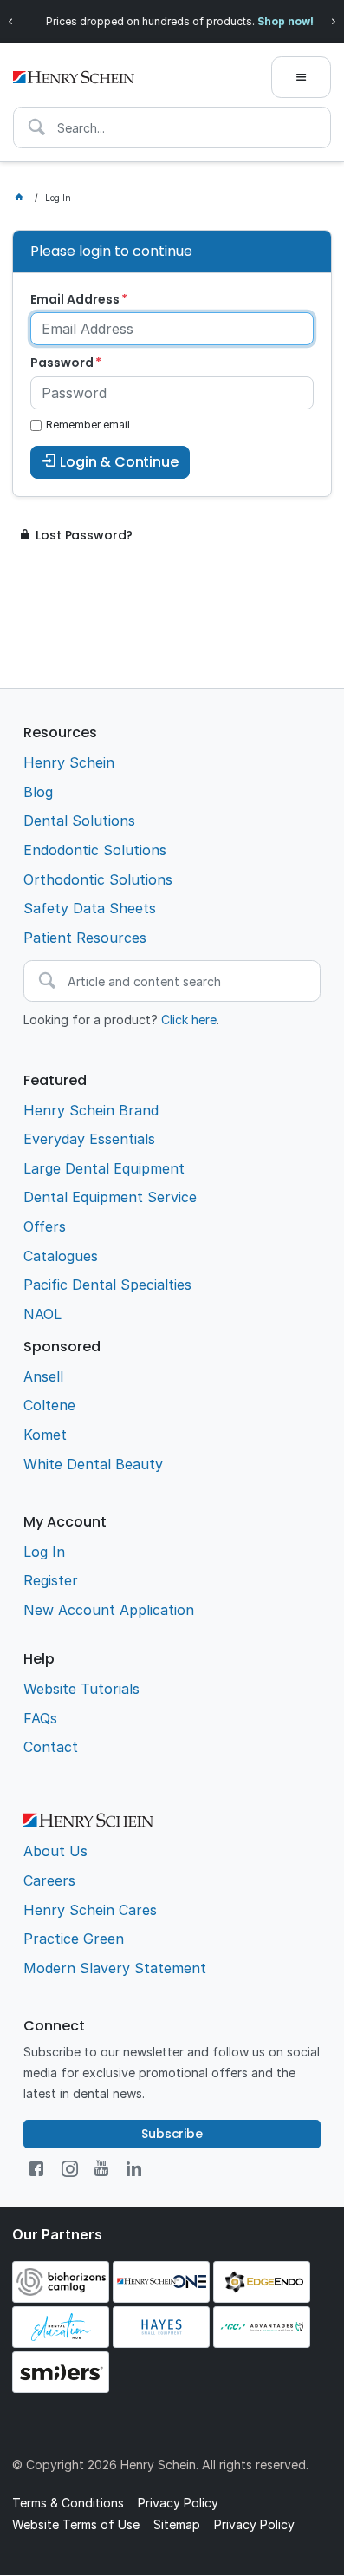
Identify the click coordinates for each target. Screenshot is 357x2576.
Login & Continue (119, 462)
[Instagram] (70, 2169)
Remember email (88, 425)
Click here (189, 1020)
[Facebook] (36, 2169)
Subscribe (172, 2134)
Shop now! (285, 21)
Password (62, 363)
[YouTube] (101, 2169)
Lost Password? (84, 535)
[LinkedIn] (134, 2169)
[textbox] (172, 127)
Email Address (75, 299)
